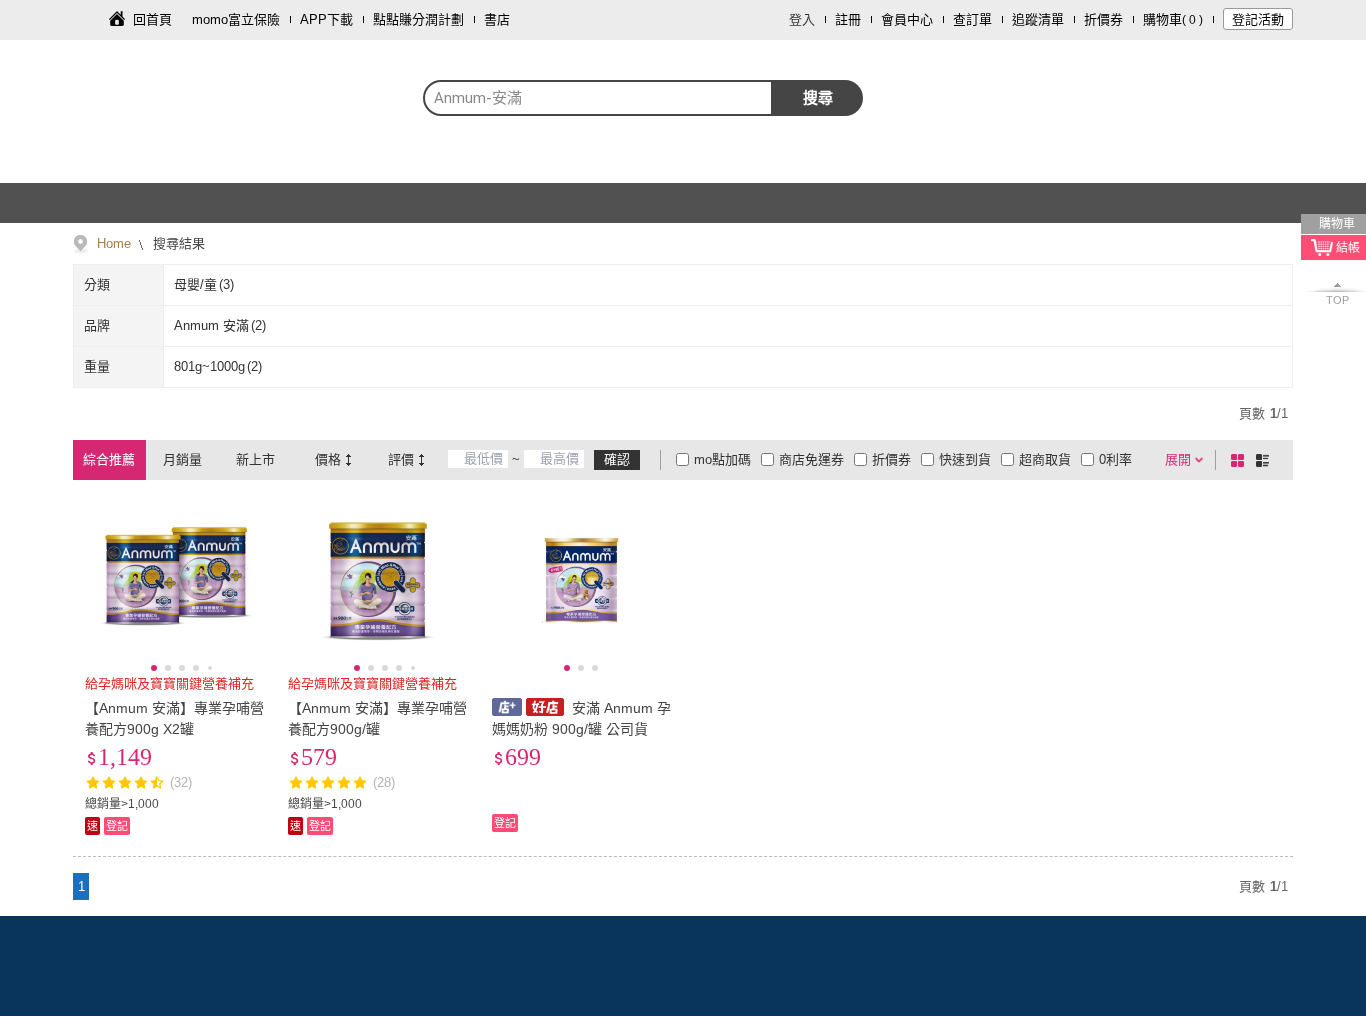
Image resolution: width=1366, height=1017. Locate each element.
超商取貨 (1045, 459)
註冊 (848, 19)
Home (114, 243)
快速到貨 (965, 459)
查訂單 (972, 19)
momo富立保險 (236, 19)
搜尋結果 (177, 243)
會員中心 (907, 19)
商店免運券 (811, 459)
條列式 (1266, 460)
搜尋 (818, 97)
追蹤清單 (1038, 19)
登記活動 (1258, 19)
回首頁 (152, 19)
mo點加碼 (722, 459)
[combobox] (598, 98)
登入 (802, 19)
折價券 (1103, 19)
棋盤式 (1241, 460)
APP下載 (326, 19)
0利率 (1115, 459)
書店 (497, 19)
